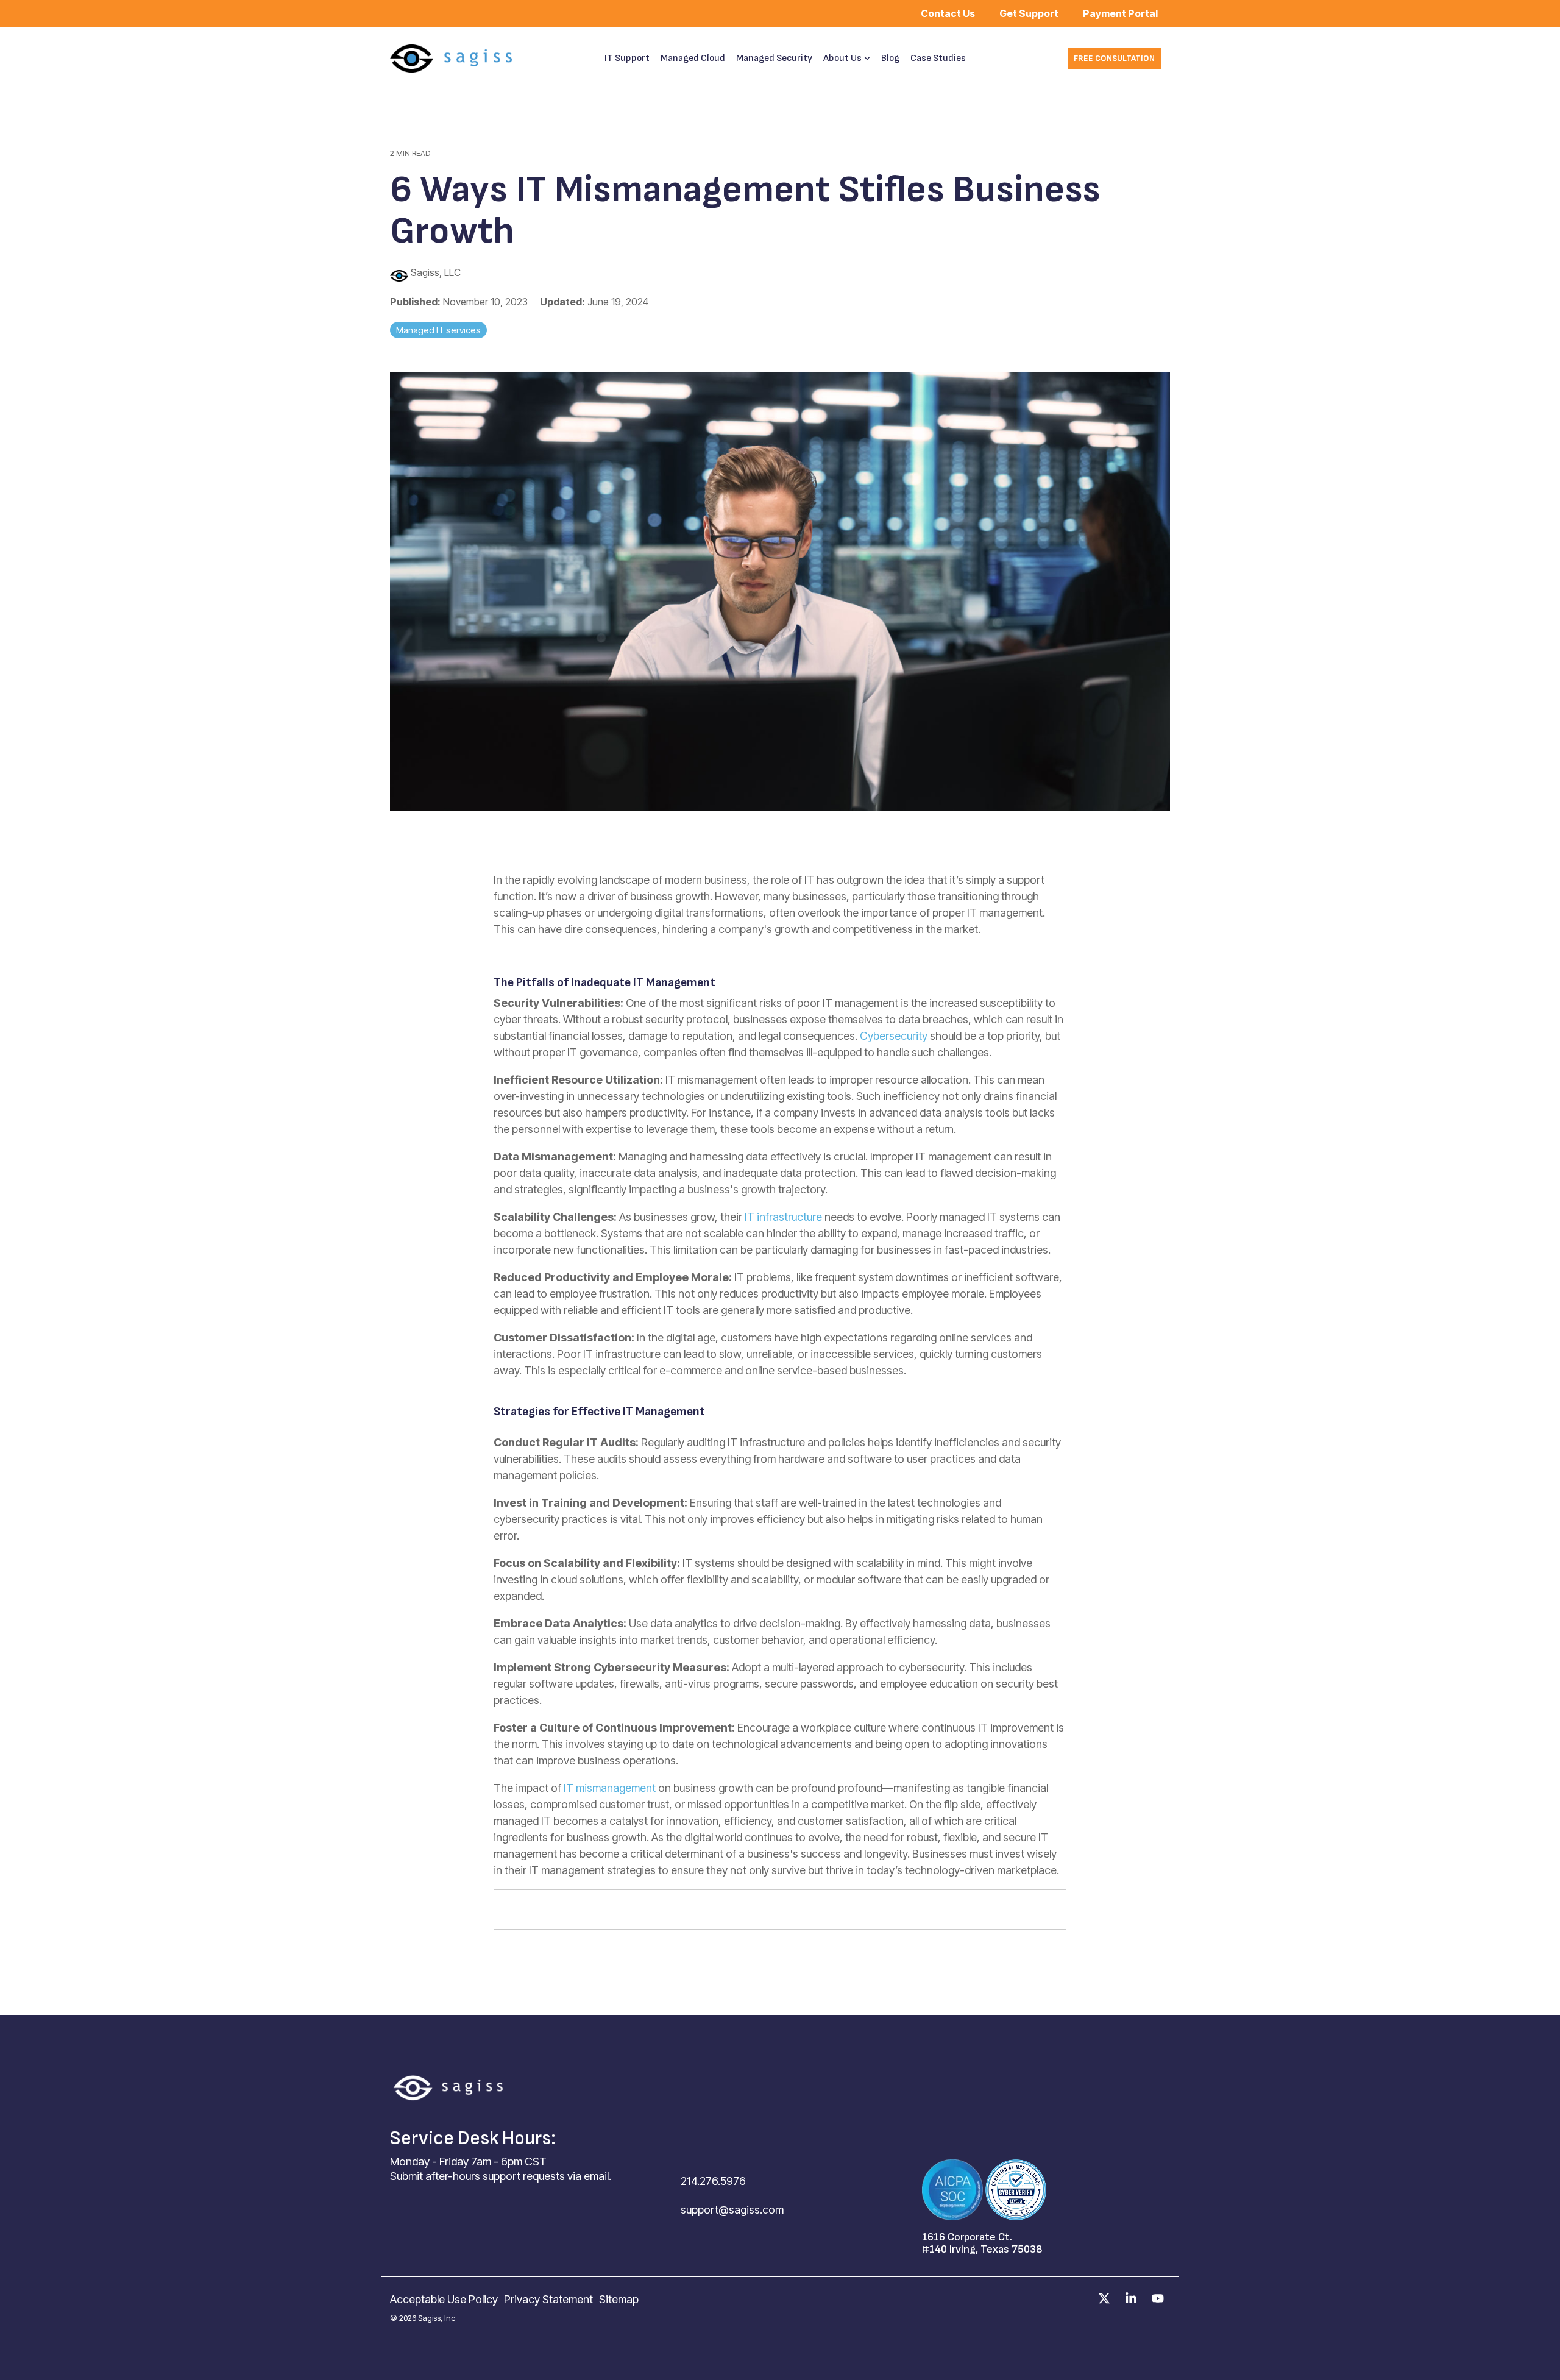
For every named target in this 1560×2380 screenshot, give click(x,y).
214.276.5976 (713, 2181)
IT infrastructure (783, 1217)
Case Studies (938, 58)
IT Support (627, 58)
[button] (1105, 2299)
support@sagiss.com (732, 2210)
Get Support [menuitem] (1029, 13)
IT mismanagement (610, 1788)
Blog (890, 58)
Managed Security (774, 58)
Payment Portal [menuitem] (1120, 13)
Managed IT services (438, 330)
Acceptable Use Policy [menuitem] (444, 2299)
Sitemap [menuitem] (619, 2299)
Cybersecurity (895, 1036)
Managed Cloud (693, 58)
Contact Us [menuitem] (948, 13)
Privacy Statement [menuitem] (548, 2299)
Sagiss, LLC (434, 272)
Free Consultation (1114, 58)
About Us (842, 58)
